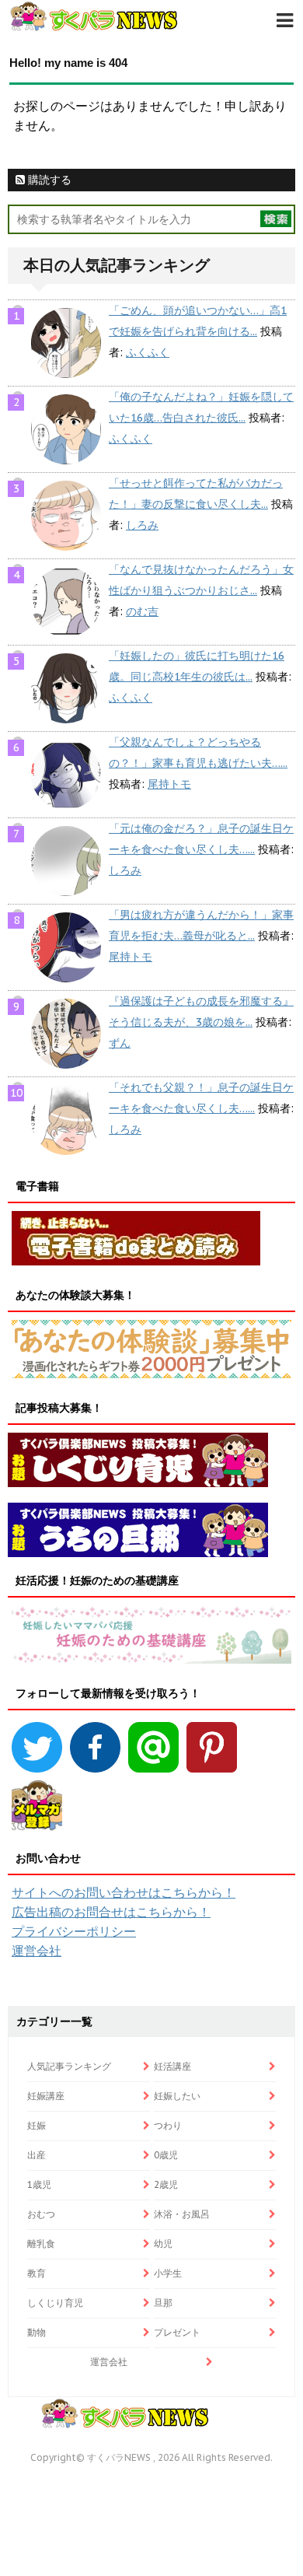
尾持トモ (169, 784)
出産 (37, 2155)
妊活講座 (172, 2066)
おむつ (41, 2214)
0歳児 (166, 2155)
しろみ (142, 525)
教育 (37, 2273)
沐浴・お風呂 (182, 2214)
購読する (48, 180)
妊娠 (37, 2125)
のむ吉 (142, 611)
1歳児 (39, 2184)
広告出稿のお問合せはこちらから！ (111, 1912)
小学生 (168, 2273)
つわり (168, 2125)
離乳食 (41, 2243)
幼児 (163, 2243)
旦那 (163, 2303)
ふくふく (148, 352)
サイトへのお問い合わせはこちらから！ (124, 1892)
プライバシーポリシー (74, 1931)
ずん (120, 1043)
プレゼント (177, 2332)
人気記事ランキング (69, 2066)
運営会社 (37, 1951)
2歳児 (166, 2184)
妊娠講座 (46, 2096)
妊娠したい (177, 2096)
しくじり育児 (55, 2303)
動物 (37, 2332)
